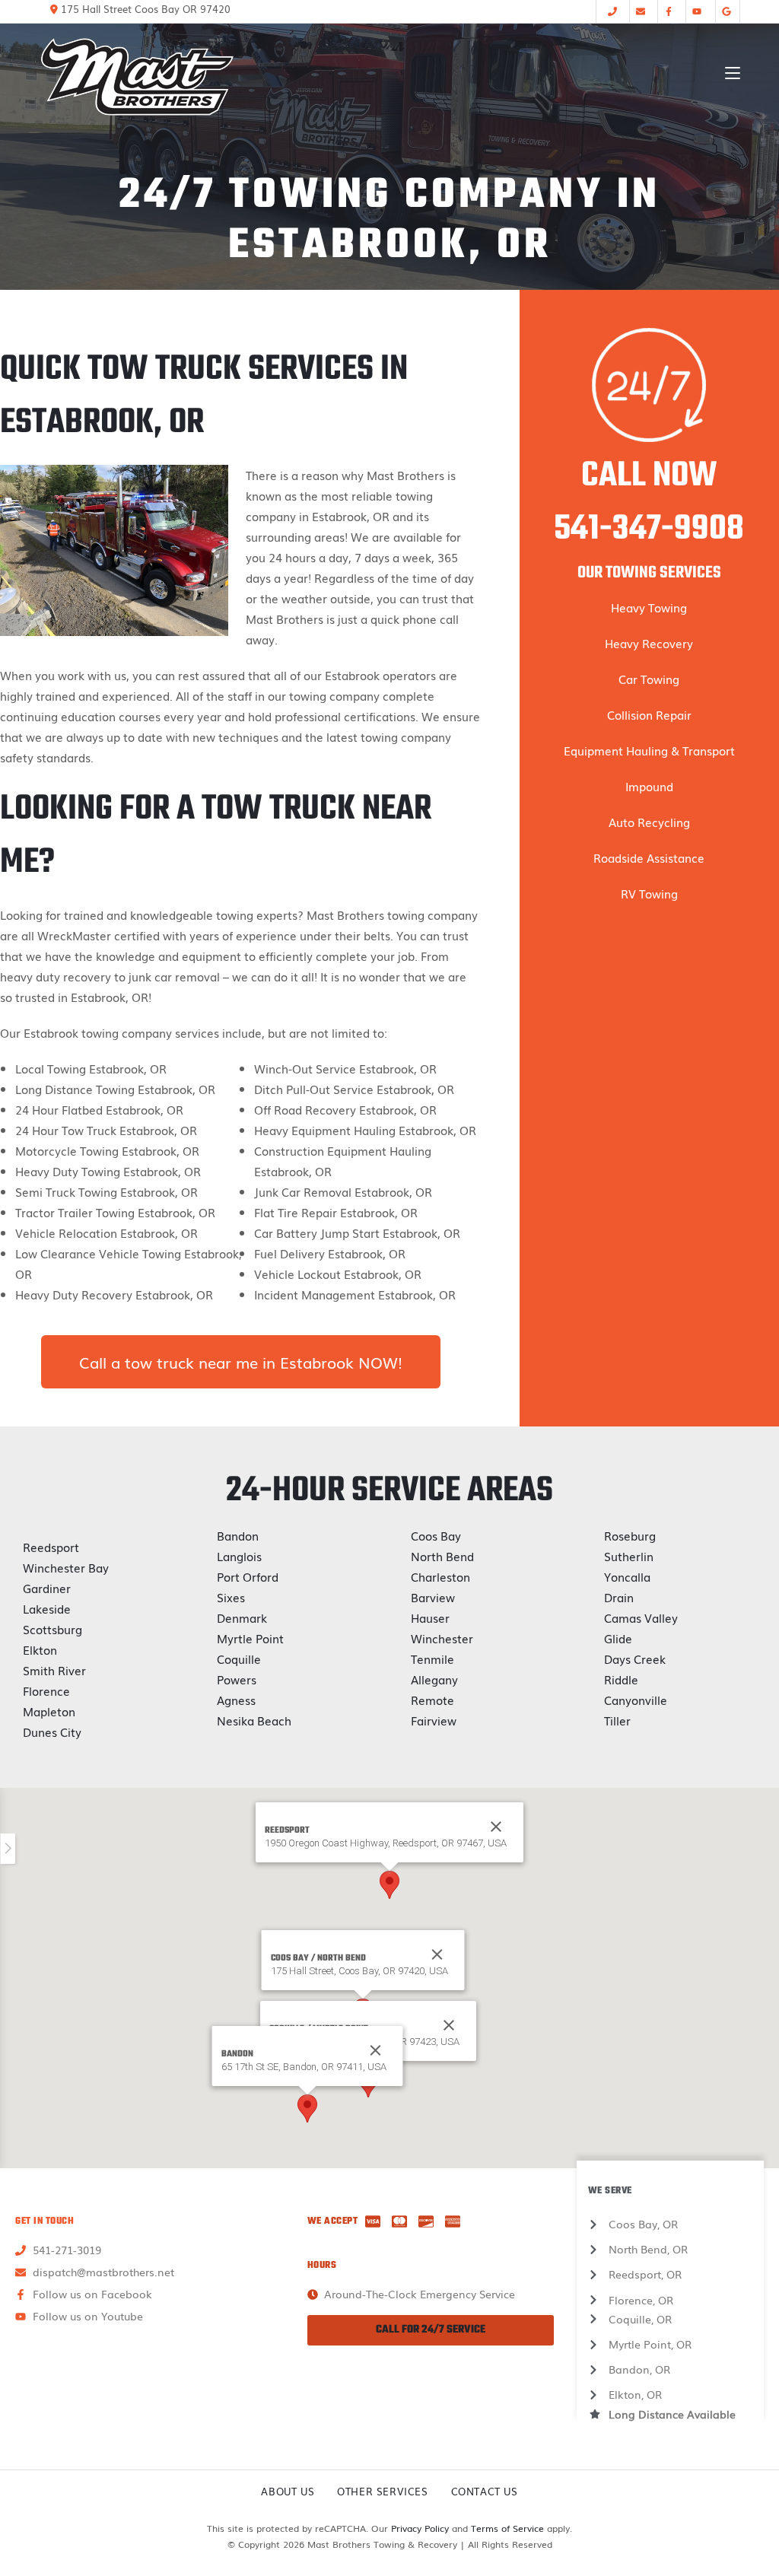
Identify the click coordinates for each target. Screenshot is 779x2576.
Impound (649, 786)
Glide (618, 1638)
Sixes (231, 1597)
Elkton (40, 1649)
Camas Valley (641, 1617)
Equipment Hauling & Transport (649, 750)
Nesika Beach (254, 1720)
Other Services (382, 2491)
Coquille (239, 1658)
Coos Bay (436, 1535)
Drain (619, 1597)
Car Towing (649, 679)
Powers (237, 1679)
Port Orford (248, 1576)
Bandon (238, 1535)
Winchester (442, 1638)
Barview (433, 1597)
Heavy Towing (649, 607)
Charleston (440, 1576)
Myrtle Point (250, 1638)
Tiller (617, 1720)
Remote (432, 1700)
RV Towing (649, 893)
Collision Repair (649, 714)
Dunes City (52, 1732)
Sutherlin (629, 1556)
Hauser (430, 1617)
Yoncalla (627, 1576)
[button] (389, 1885)
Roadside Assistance (649, 857)
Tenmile (432, 1658)
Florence (46, 1690)
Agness (236, 1700)
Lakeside (47, 1608)
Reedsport (51, 1547)
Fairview (434, 1720)
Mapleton (49, 1711)
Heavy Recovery (649, 643)
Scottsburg (52, 1629)
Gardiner (47, 1588)
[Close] (437, 1954)
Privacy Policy (420, 2528)
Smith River (54, 1670)
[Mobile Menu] (733, 73)
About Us (288, 2491)
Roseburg (630, 1535)
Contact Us (485, 2491)
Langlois (239, 1556)
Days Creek (635, 1658)
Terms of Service (507, 2528)
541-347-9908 (649, 530)
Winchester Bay (66, 1567)
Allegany (434, 1679)
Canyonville (636, 1700)
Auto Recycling (649, 822)
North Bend (442, 1556)
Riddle (621, 1679)
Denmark (242, 1617)
